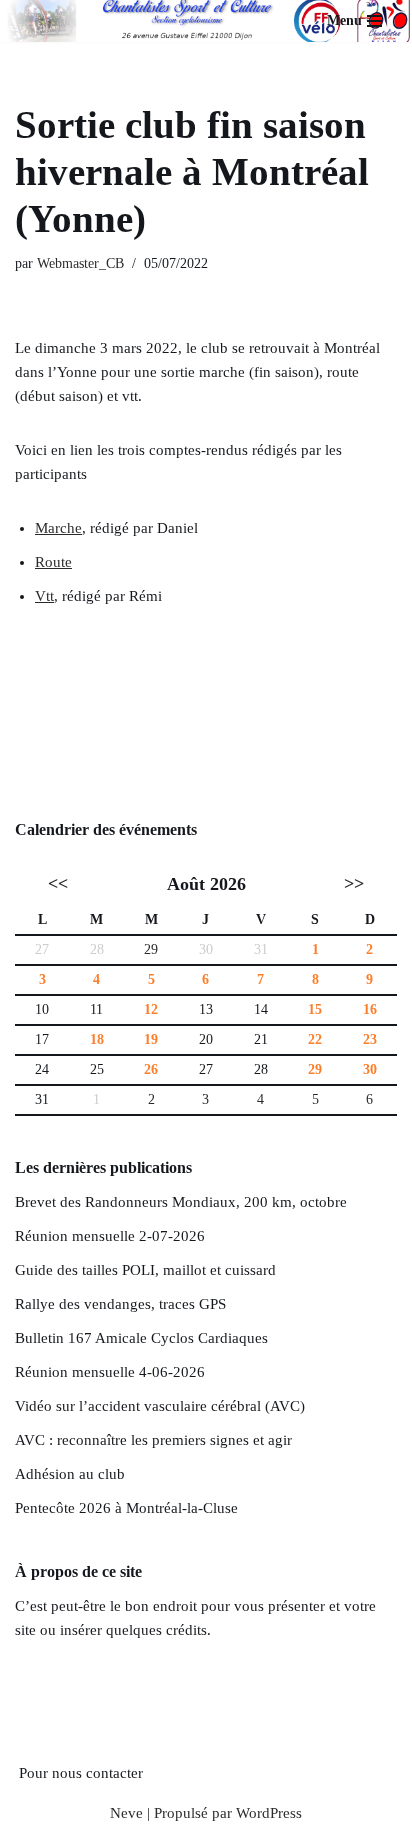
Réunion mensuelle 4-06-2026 (110, 1372)
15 (315, 1009)
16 (370, 1009)
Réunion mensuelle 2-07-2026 (110, 1236)
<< (58, 884)
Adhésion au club (70, 1474)
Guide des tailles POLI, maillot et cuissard (145, 1270)
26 (151, 1069)
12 (151, 1009)
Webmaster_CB (80, 263)
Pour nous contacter (81, 1773)
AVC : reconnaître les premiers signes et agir (153, 1440)
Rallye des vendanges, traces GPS (120, 1304)
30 (370, 1069)
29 (151, 949)
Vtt (44, 596)
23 (370, 1039)
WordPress (269, 1813)
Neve (126, 1813)
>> (354, 884)
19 (151, 1039)
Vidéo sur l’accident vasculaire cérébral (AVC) (160, 1406)
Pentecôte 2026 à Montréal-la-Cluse (126, 1508)
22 (315, 1039)
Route (53, 562)
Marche (58, 528)
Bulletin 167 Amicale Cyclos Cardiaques (141, 1338)
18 (97, 1039)
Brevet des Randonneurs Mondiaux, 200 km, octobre (181, 1202)
